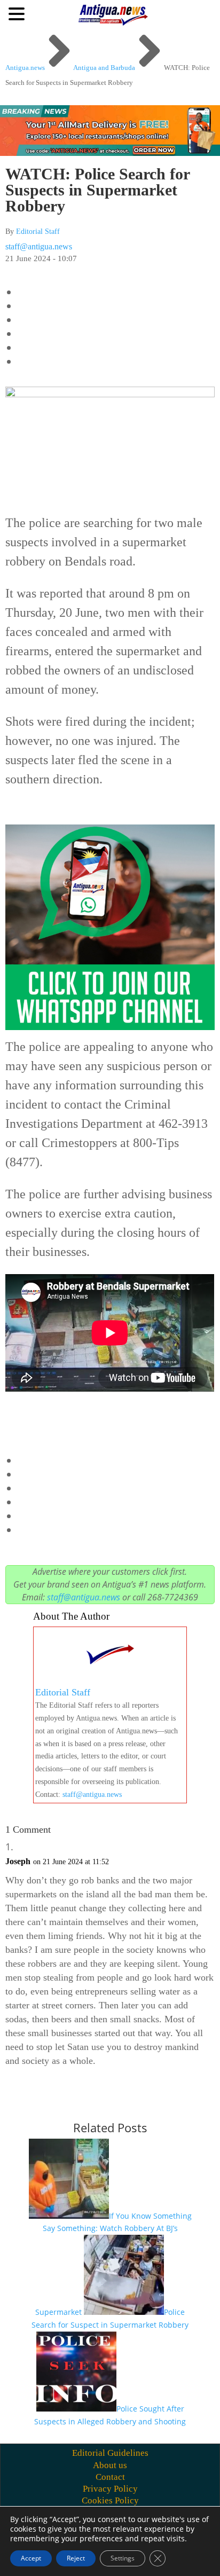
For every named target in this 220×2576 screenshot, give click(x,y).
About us (110, 2465)
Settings (123, 2558)
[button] (18, 13)
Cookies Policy (110, 2500)
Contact (110, 2477)
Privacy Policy (110, 2489)
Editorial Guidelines (110, 2453)
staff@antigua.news (39, 246)
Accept (31, 2558)
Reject (76, 2558)
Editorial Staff (38, 231)
